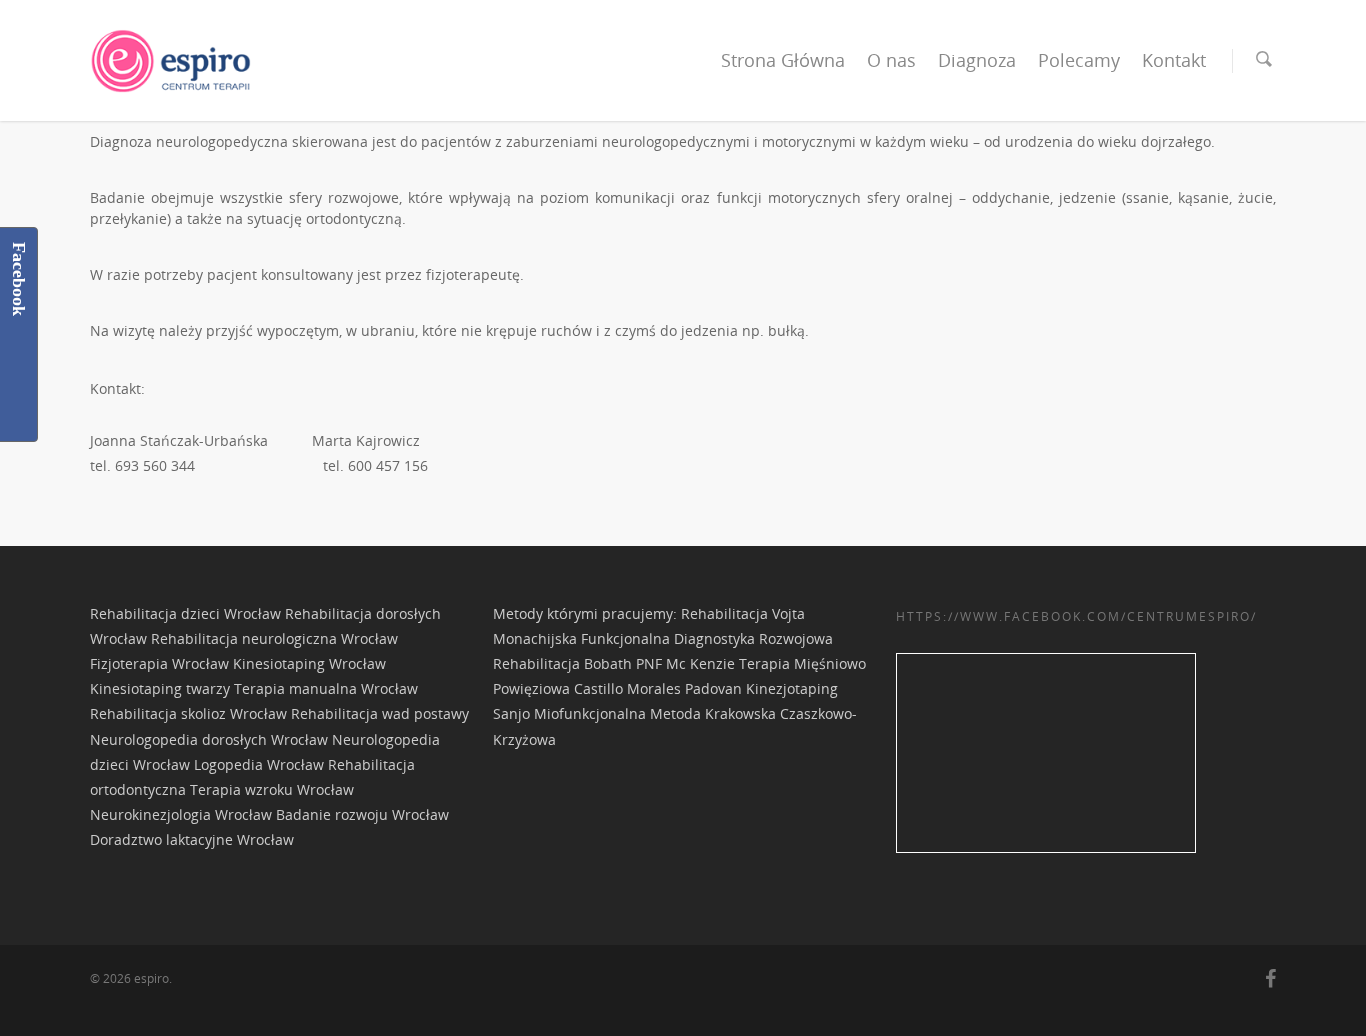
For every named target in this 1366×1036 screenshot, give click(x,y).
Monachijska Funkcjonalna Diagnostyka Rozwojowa (663, 638)
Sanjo (511, 713)
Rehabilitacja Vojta (743, 613)
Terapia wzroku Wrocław (272, 789)
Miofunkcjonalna (590, 713)
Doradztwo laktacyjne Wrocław (192, 839)
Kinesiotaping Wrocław (309, 663)
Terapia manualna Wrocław (326, 688)
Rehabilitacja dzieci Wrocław (185, 613)
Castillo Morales (627, 688)
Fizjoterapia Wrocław (159, 663)
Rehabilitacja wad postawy (380, 713)
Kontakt (1174, 60)
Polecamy (1079, 60)
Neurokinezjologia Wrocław (181, 814)
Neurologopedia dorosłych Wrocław (209, 739)
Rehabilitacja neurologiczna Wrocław (274, 638)
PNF (649, 663)
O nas (891, 60)
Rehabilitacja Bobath (564, 663)
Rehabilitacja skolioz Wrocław (188, 713)
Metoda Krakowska (713, 713)
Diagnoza (977, 60)
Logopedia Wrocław (259, 764)
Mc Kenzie (700, 663)
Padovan (713, 688)
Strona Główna (783, 60)
